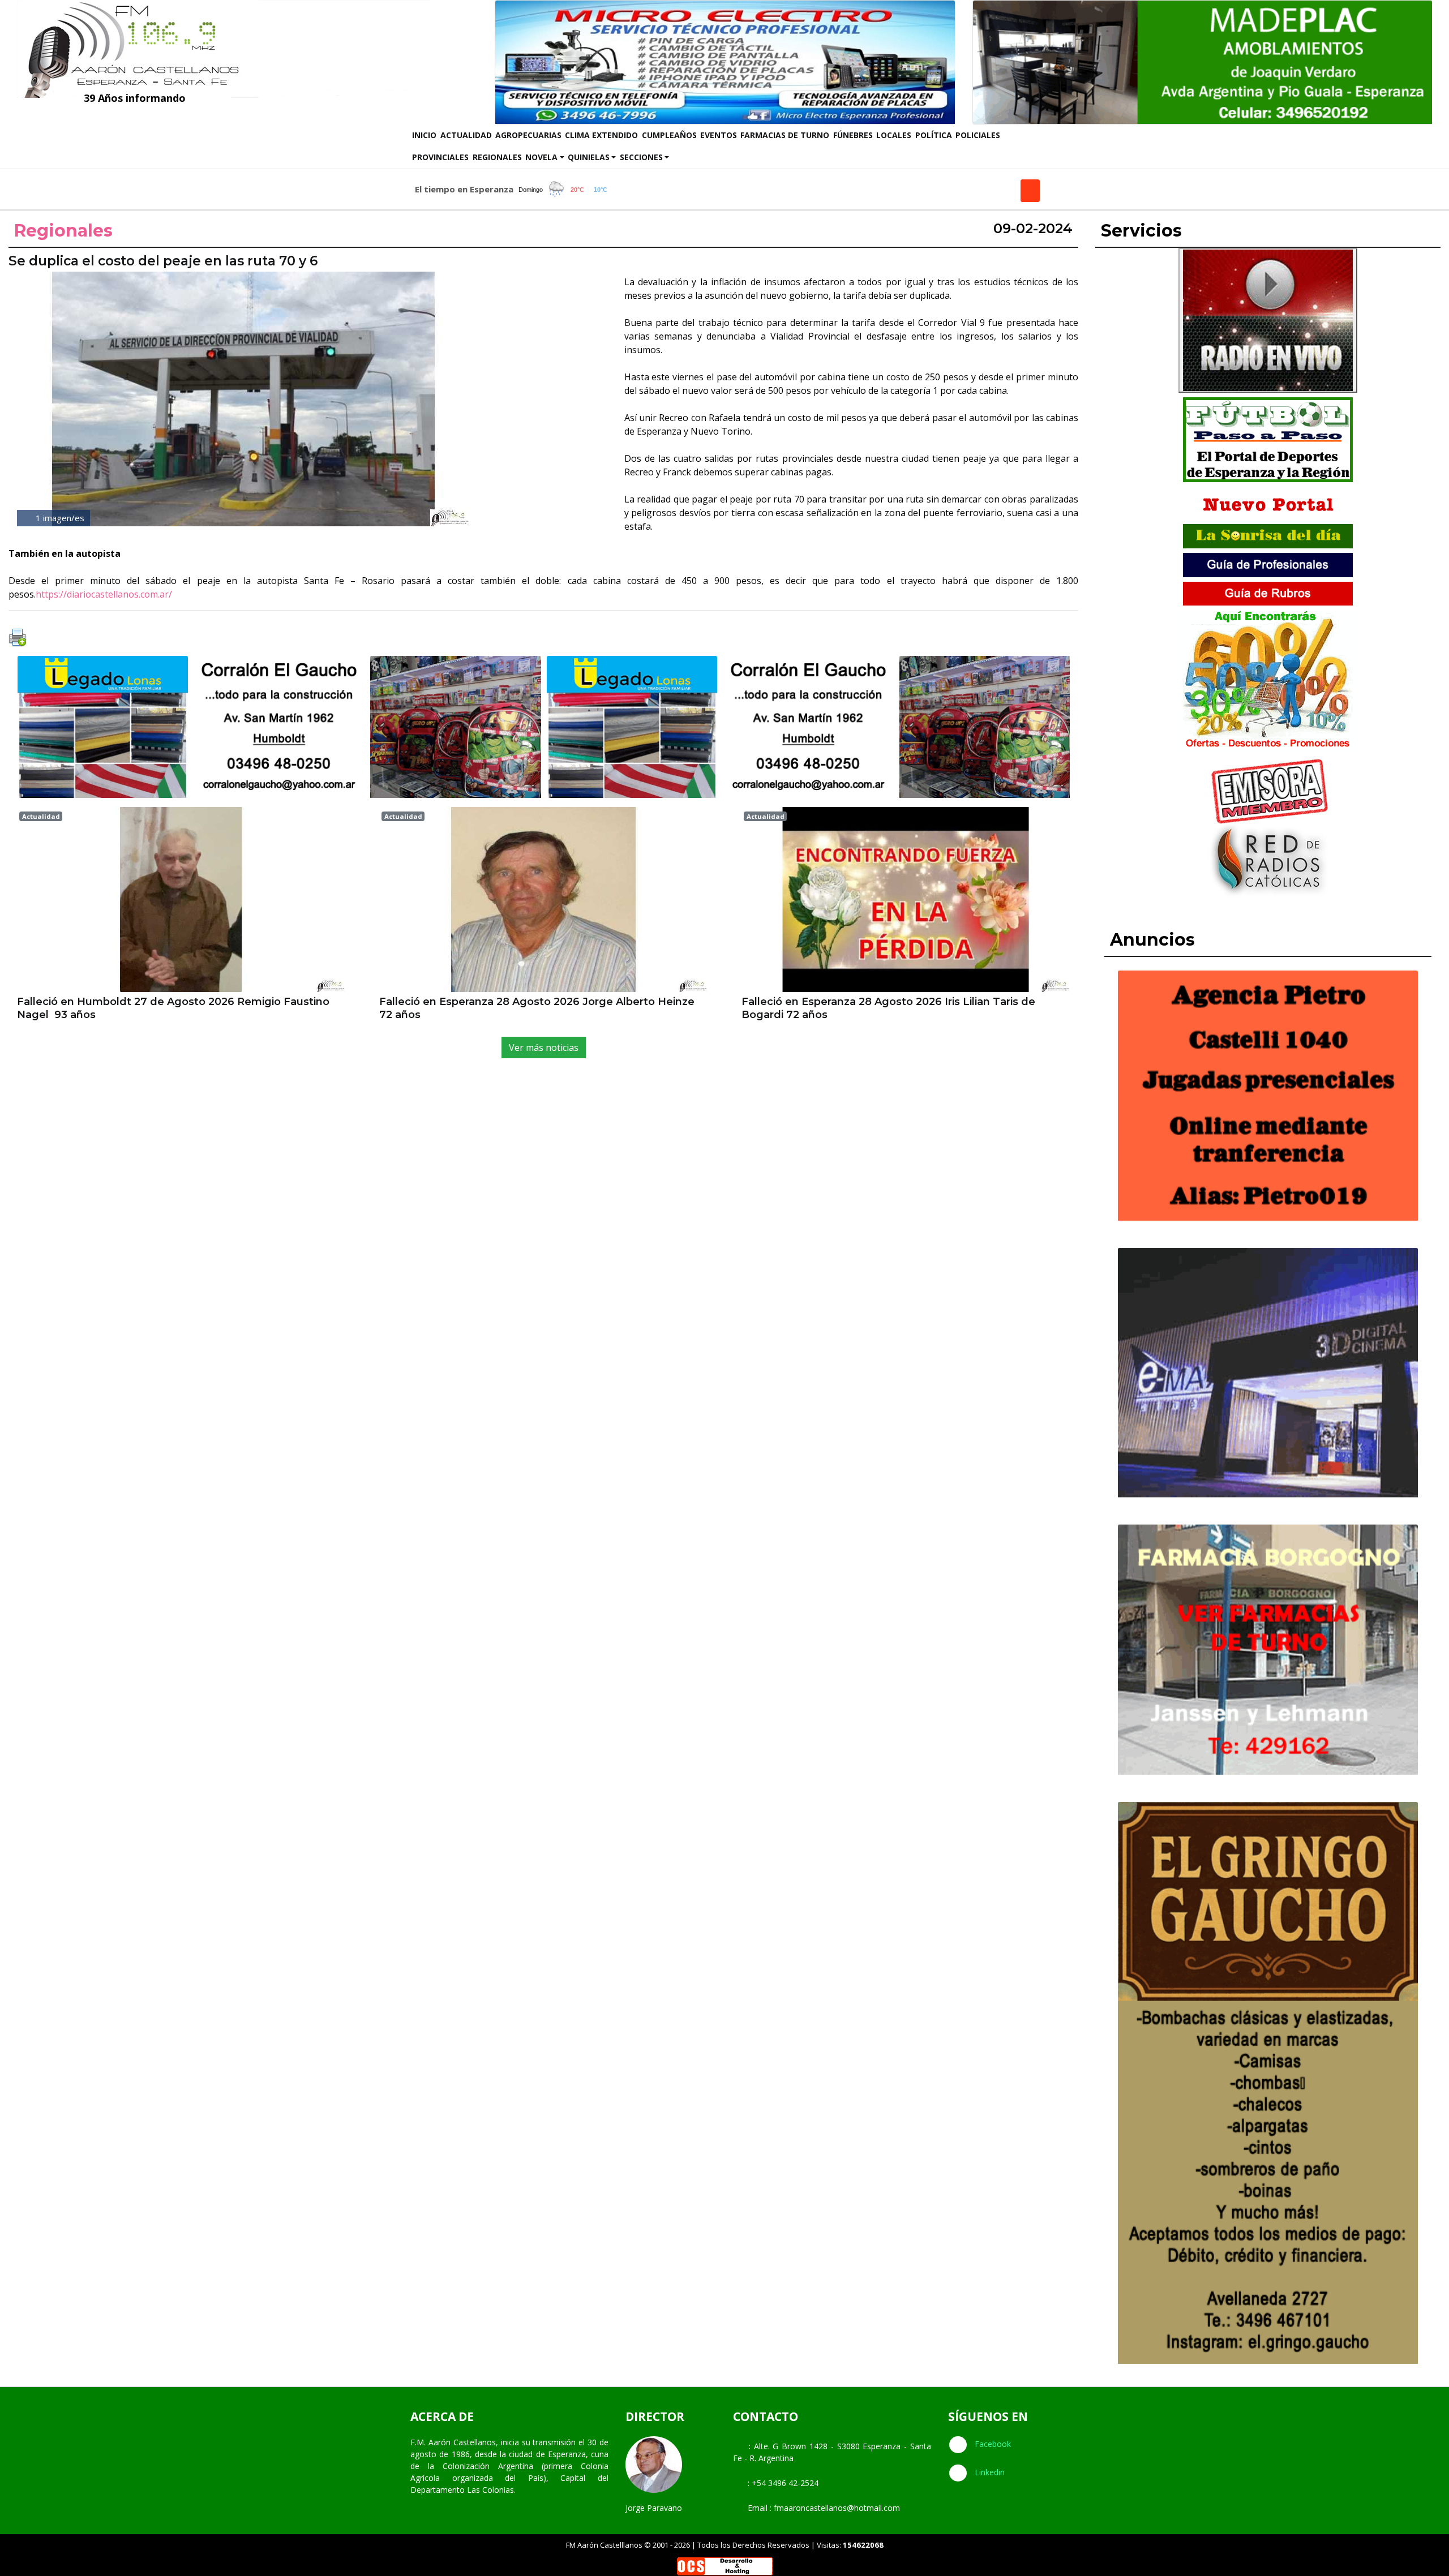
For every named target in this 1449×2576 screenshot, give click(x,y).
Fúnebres (853, 135)
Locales (894, 135)
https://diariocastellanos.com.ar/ (104, 594)
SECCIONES (641, 157)
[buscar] (1030, 191)
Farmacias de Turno (785, 135)
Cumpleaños (669, 135)
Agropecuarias (528, 135)
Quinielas (589, 157)
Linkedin (989, 2472)
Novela (541, 157)
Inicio (425, 135)
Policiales (978, 135)
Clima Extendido (601, 135)
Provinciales (440, 157)
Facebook (992, 2444)
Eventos (719, 135)
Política (934, 135)
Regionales (497, 157)
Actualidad (466, 135)
